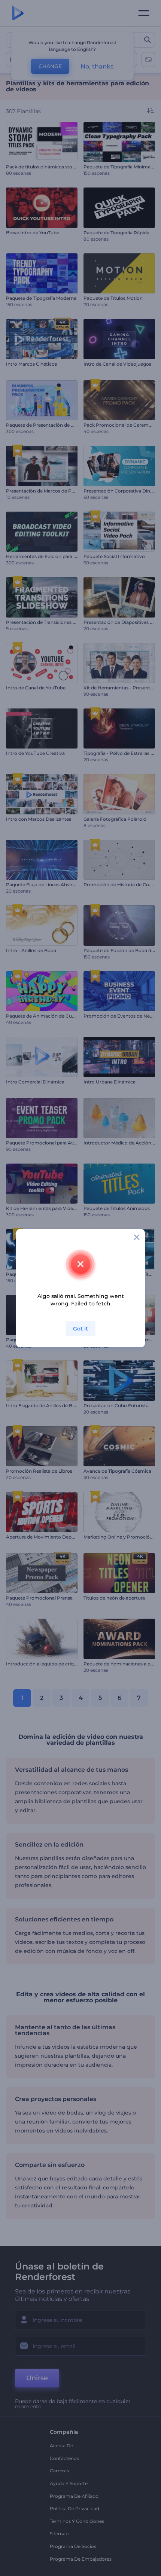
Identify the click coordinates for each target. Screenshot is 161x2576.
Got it (80, 1329)
